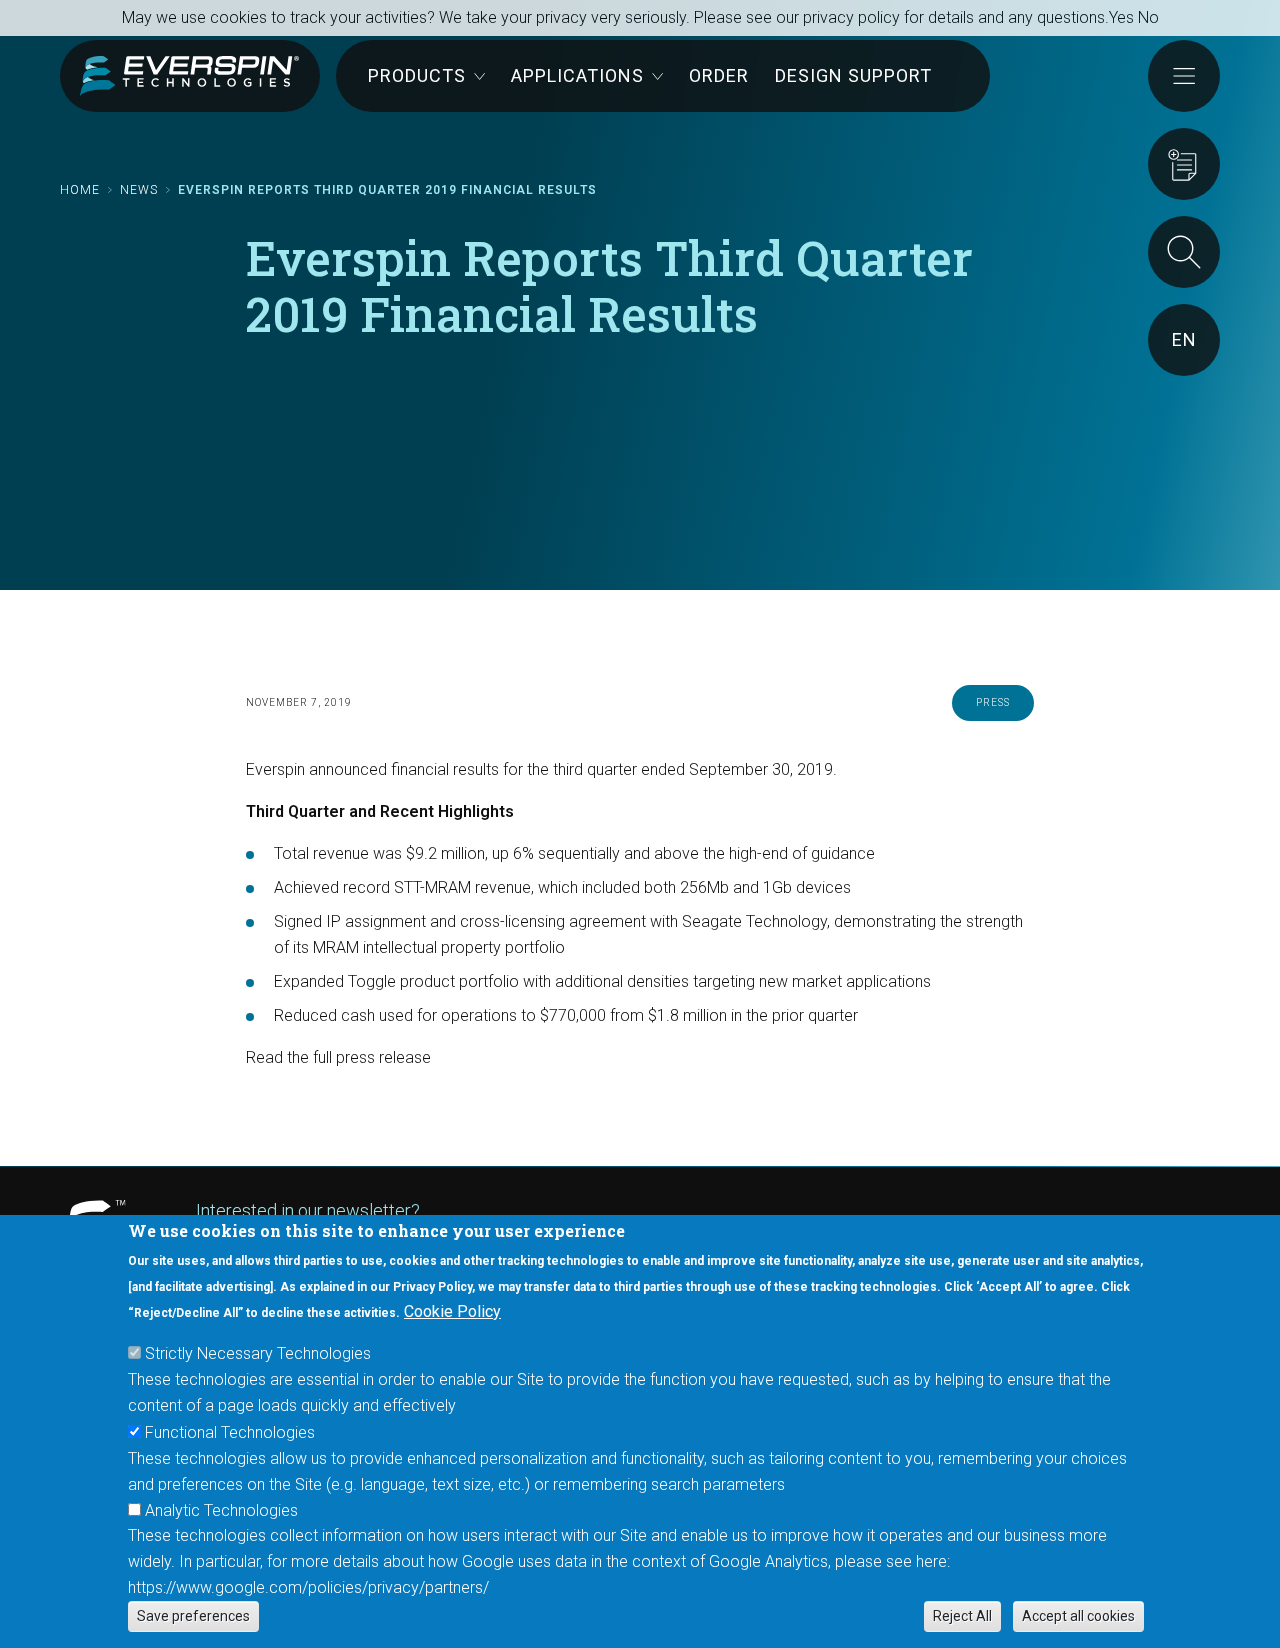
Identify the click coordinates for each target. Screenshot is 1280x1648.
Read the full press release (338, 1057)
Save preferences (193, 1616)
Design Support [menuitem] (853, 75)
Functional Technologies (230, 1431)
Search (1184, 252)
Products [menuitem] (417, 75)
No (1148, 17)
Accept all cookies (1078, 1616)
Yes (1121, 17)
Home (80, 190)
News (139, 190)
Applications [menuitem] (577, 75)
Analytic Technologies (221, 1509)
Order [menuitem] (719, 75)
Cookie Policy (452, 1311)
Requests (1184, 164)
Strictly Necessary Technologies (258, 1353)
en (1184, 339)
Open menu (1184, 76)
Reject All (962, 1616)
